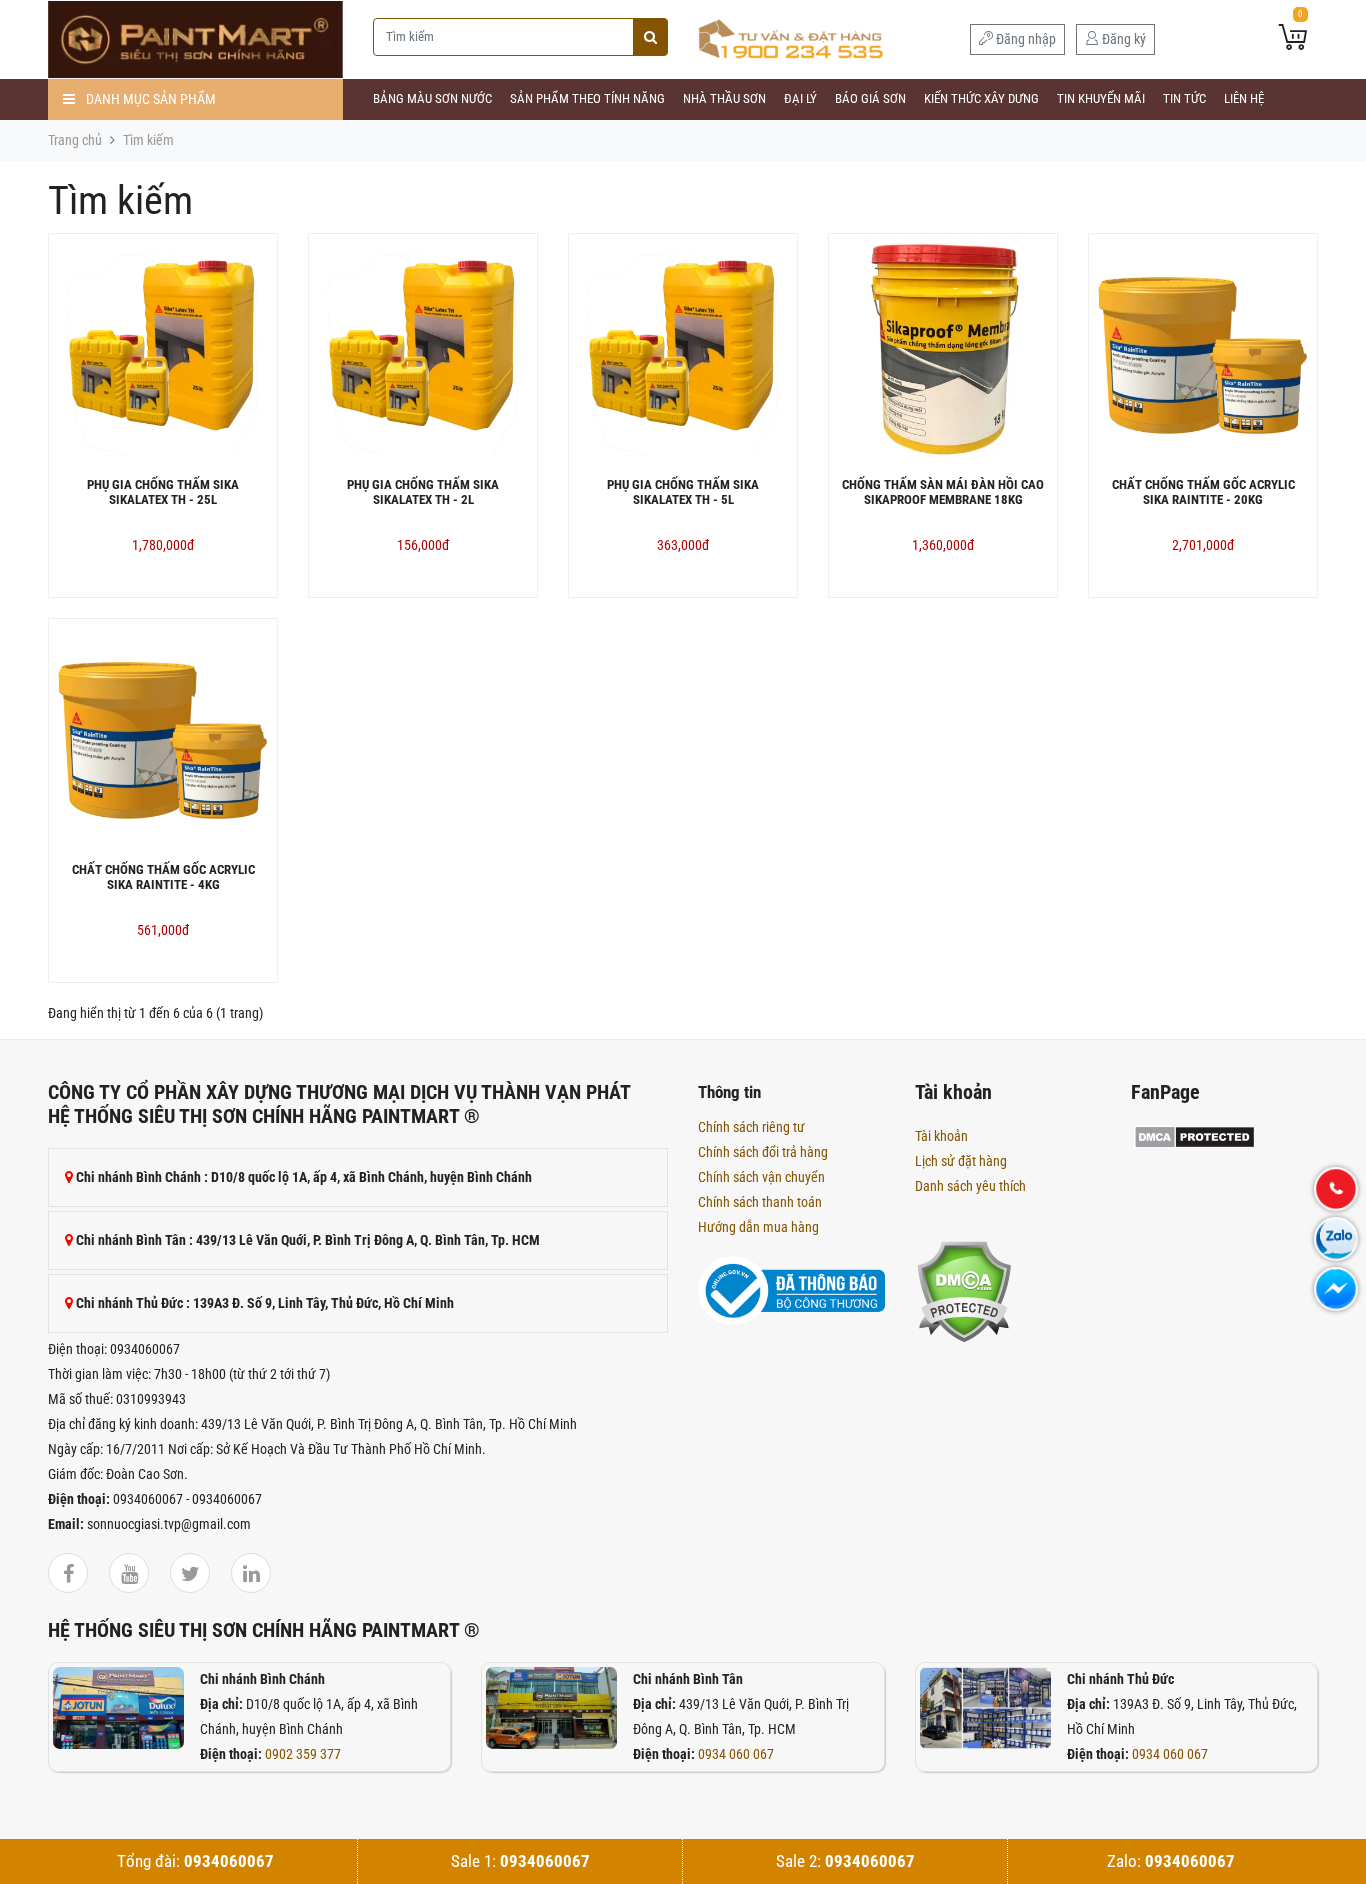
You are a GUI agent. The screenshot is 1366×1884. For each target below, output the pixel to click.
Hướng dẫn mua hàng (758, 1227)
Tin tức (1184, 98)
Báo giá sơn (870, 98)
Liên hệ (1244, 98)
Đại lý (800, 98)
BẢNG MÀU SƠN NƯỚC (432, 98)
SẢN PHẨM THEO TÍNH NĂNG (587, 98)
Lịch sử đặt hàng (961, 1161)
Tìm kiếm (148, 140)
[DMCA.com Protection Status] (963, 1290)
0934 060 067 (736, 1754)
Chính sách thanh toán (760, 1202)
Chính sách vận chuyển (761, 1177)
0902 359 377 (303, 1754)
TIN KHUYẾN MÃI (1101, 98)
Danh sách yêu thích (970, 1186)
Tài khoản (941, 1136)
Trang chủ (75, 140)
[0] (1293, 39)
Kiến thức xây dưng (981, 98)
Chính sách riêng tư (751, 1127)
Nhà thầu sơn (724, 98)
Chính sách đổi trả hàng (763, 1152)
